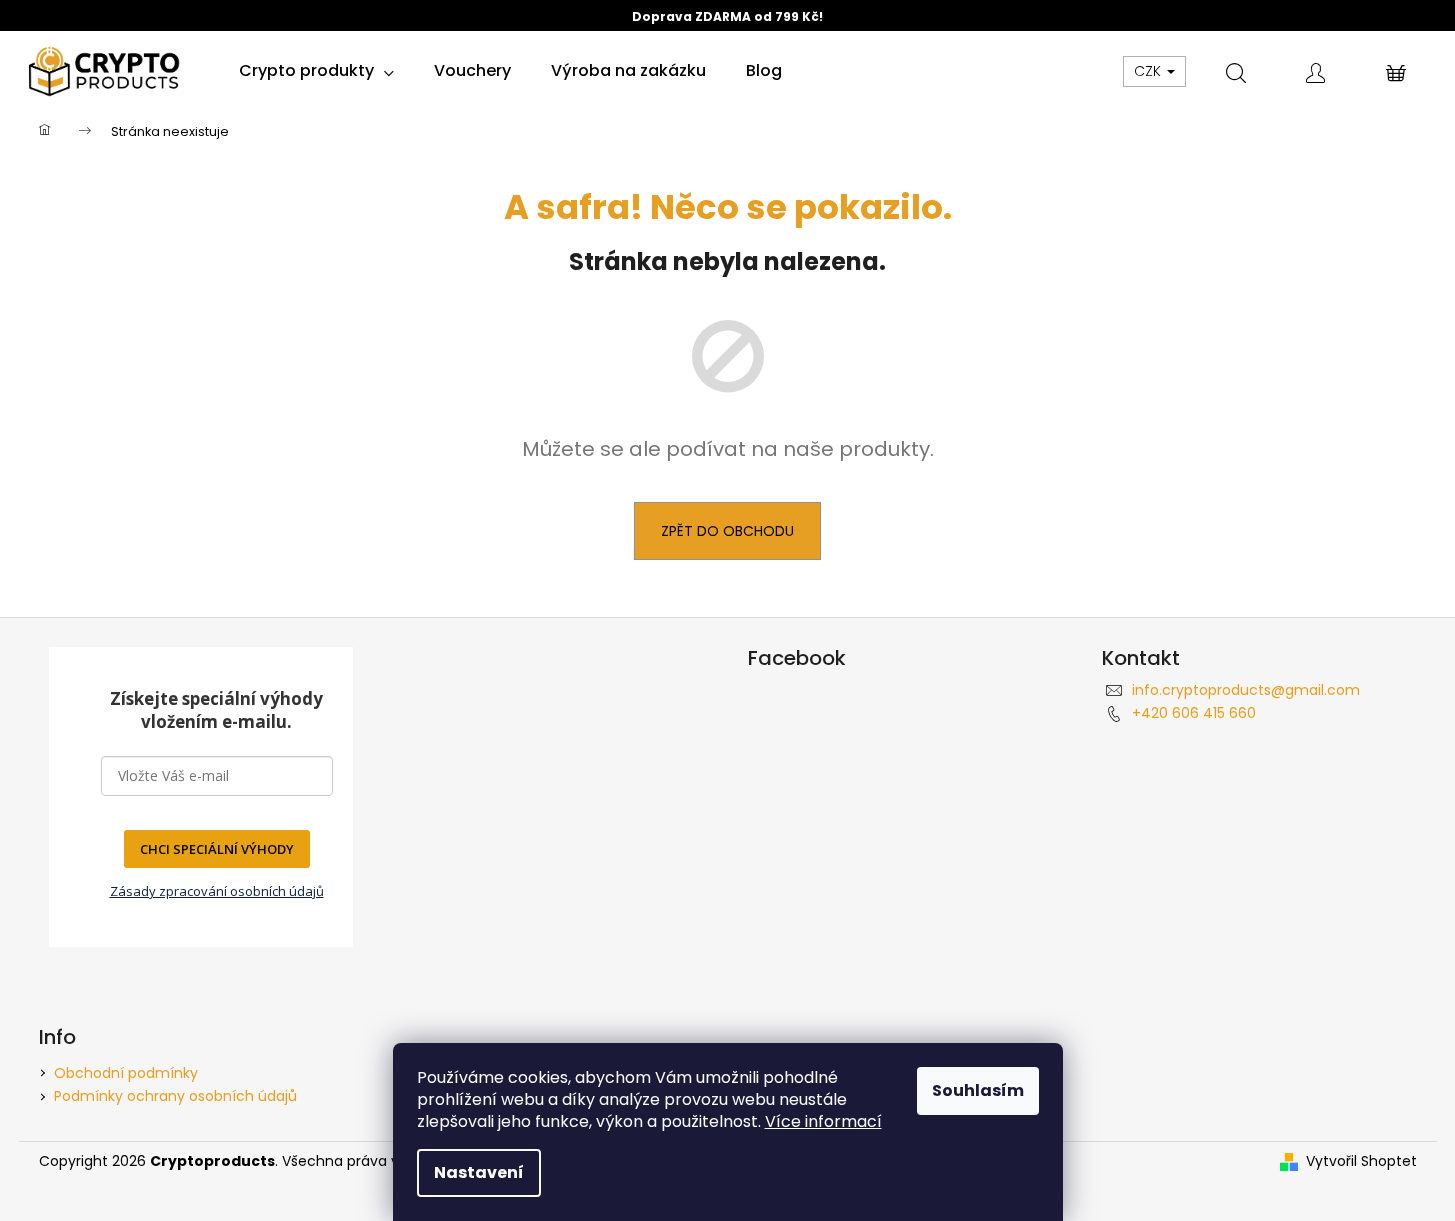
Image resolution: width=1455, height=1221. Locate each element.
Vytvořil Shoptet (1361, 1161)
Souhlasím (978, 1090)
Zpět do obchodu (727, 531)
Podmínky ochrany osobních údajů (175, 1096)
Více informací (823, 1121)
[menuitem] (316, 71)
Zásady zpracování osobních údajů (217, 891)
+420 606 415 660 (1194, 713)
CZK (1149, 71)
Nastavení (479, 1172)
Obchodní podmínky (126, 1073)
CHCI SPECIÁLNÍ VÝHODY (217, 849)
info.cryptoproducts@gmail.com (1246, 690)
